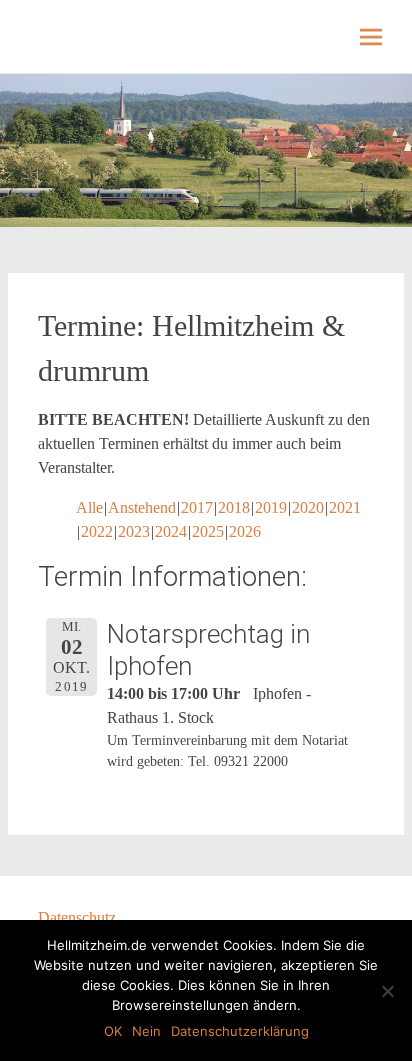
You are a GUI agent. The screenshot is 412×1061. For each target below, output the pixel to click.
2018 (234, 507)
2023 (134, 531)
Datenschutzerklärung (240, 1031)
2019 (271, 507)
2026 (245, 531)
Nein (146, 1031)
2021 (345, 507)
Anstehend (142, 507)
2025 (208, 531)
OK (113, 1031)
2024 (171, 531)
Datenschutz (77, 917)
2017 (197, 507)
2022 (97, 531)
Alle (89, 507)
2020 (308, 507)
